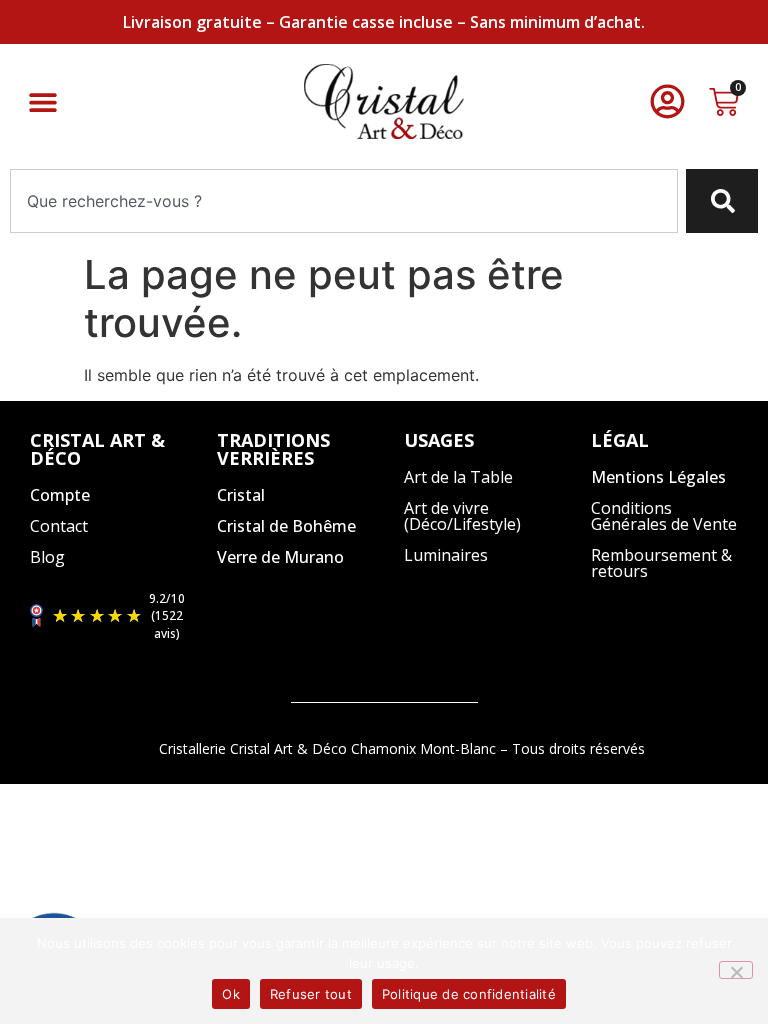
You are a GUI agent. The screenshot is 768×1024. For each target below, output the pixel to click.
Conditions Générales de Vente (664, 516)
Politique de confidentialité (469, 994)
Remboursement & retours (661, 563)
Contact (59, 526)
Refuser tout (311, 994)
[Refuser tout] (736, 970)
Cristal (241, 495)
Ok (231, 994)
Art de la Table (458, 477)
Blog (47, 557)
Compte (60, 495)
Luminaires (446, 555)
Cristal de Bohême (286, 526)
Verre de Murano (280, 557)
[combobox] (344, 201)
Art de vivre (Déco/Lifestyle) (462, 516)
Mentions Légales (658, 477)
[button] (42, 101)
